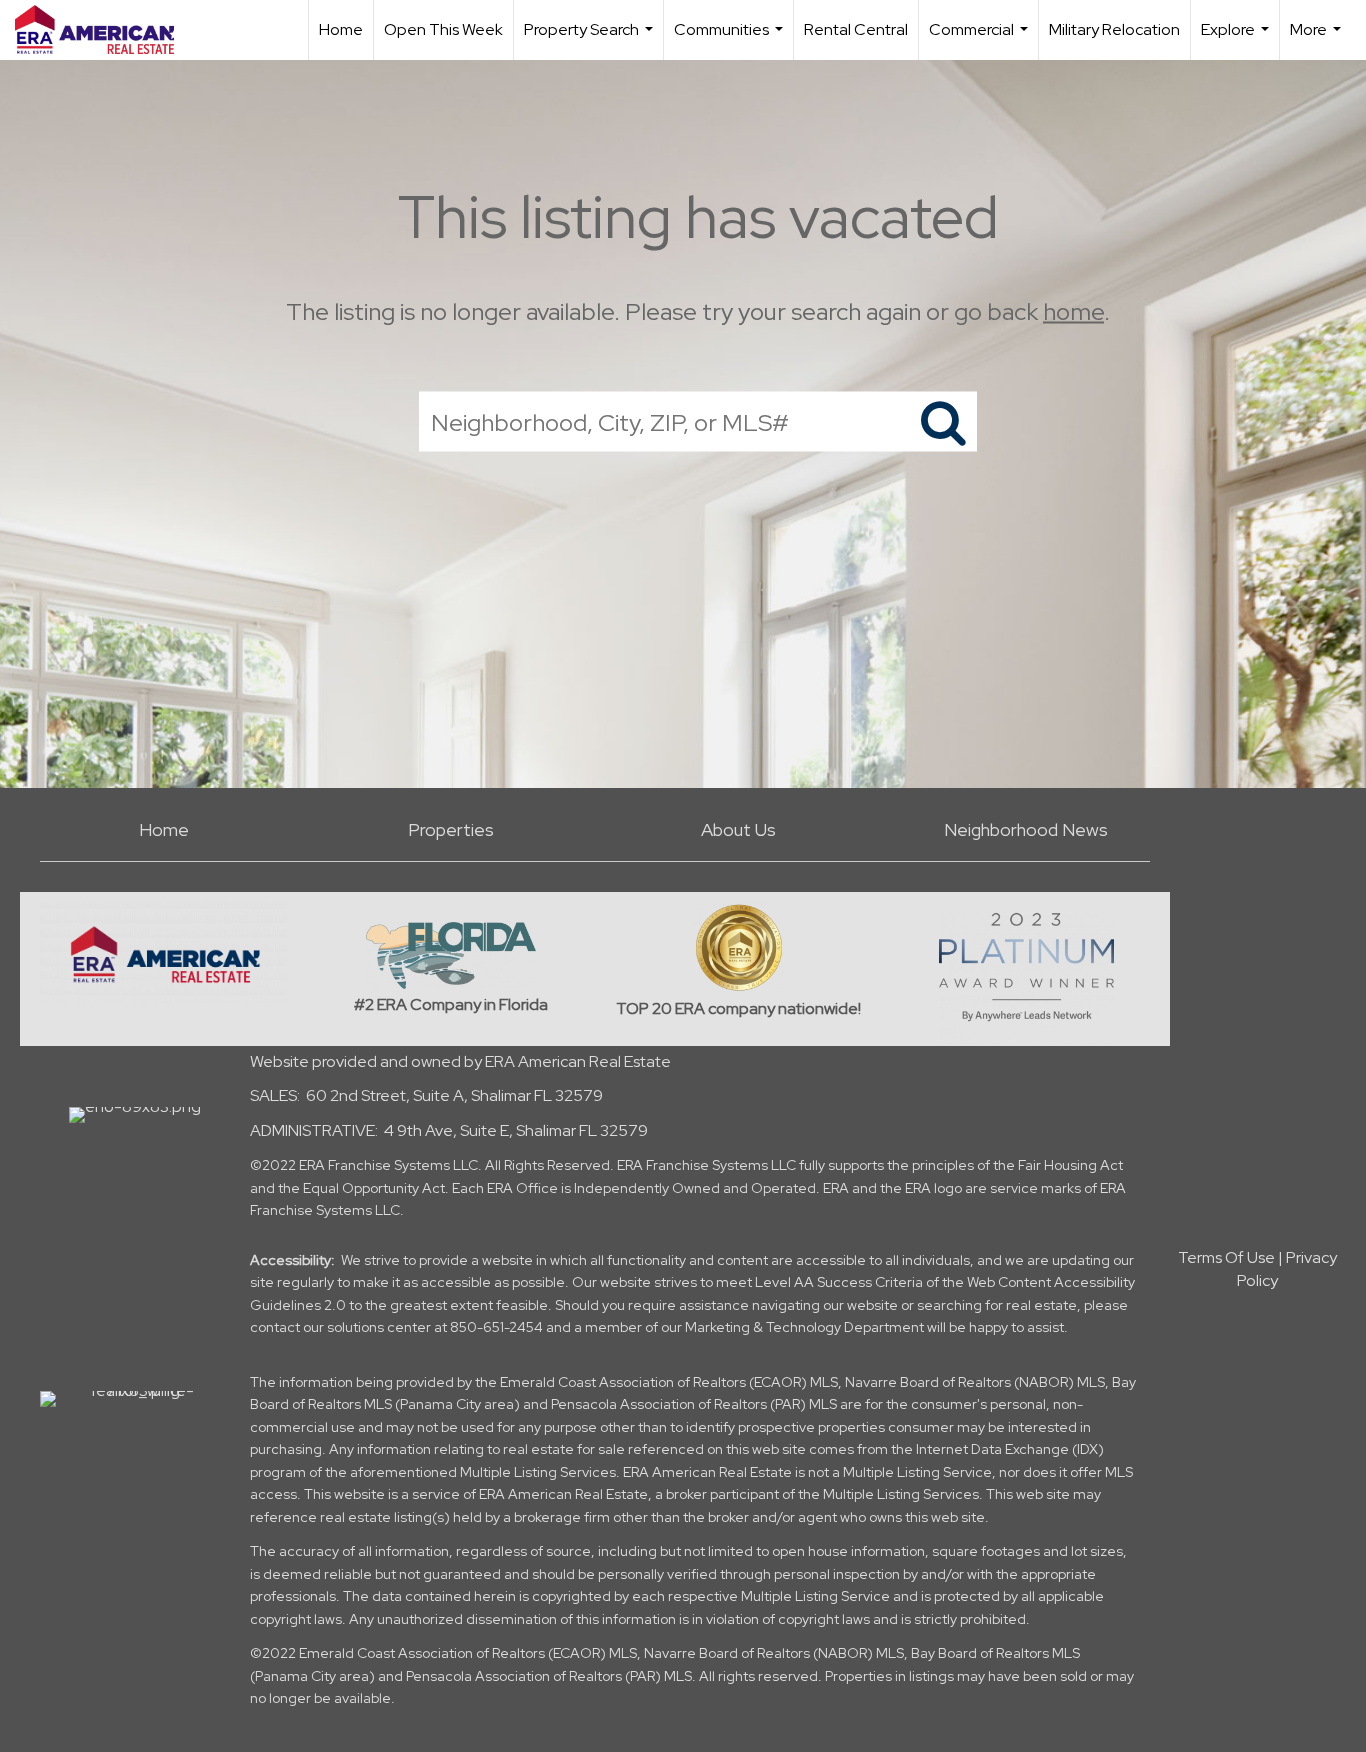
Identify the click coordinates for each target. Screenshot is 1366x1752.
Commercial (981, 39)
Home (341, 29)
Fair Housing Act (1070, 1165)
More (1318, 39)
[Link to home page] (104, 30)
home (1073, 311)
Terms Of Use (1226, 1257)
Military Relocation (1114, 29)
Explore (1237, 39)
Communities (731, 39)
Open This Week (443, 29)
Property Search (591, 39)
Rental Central (856, 29)
